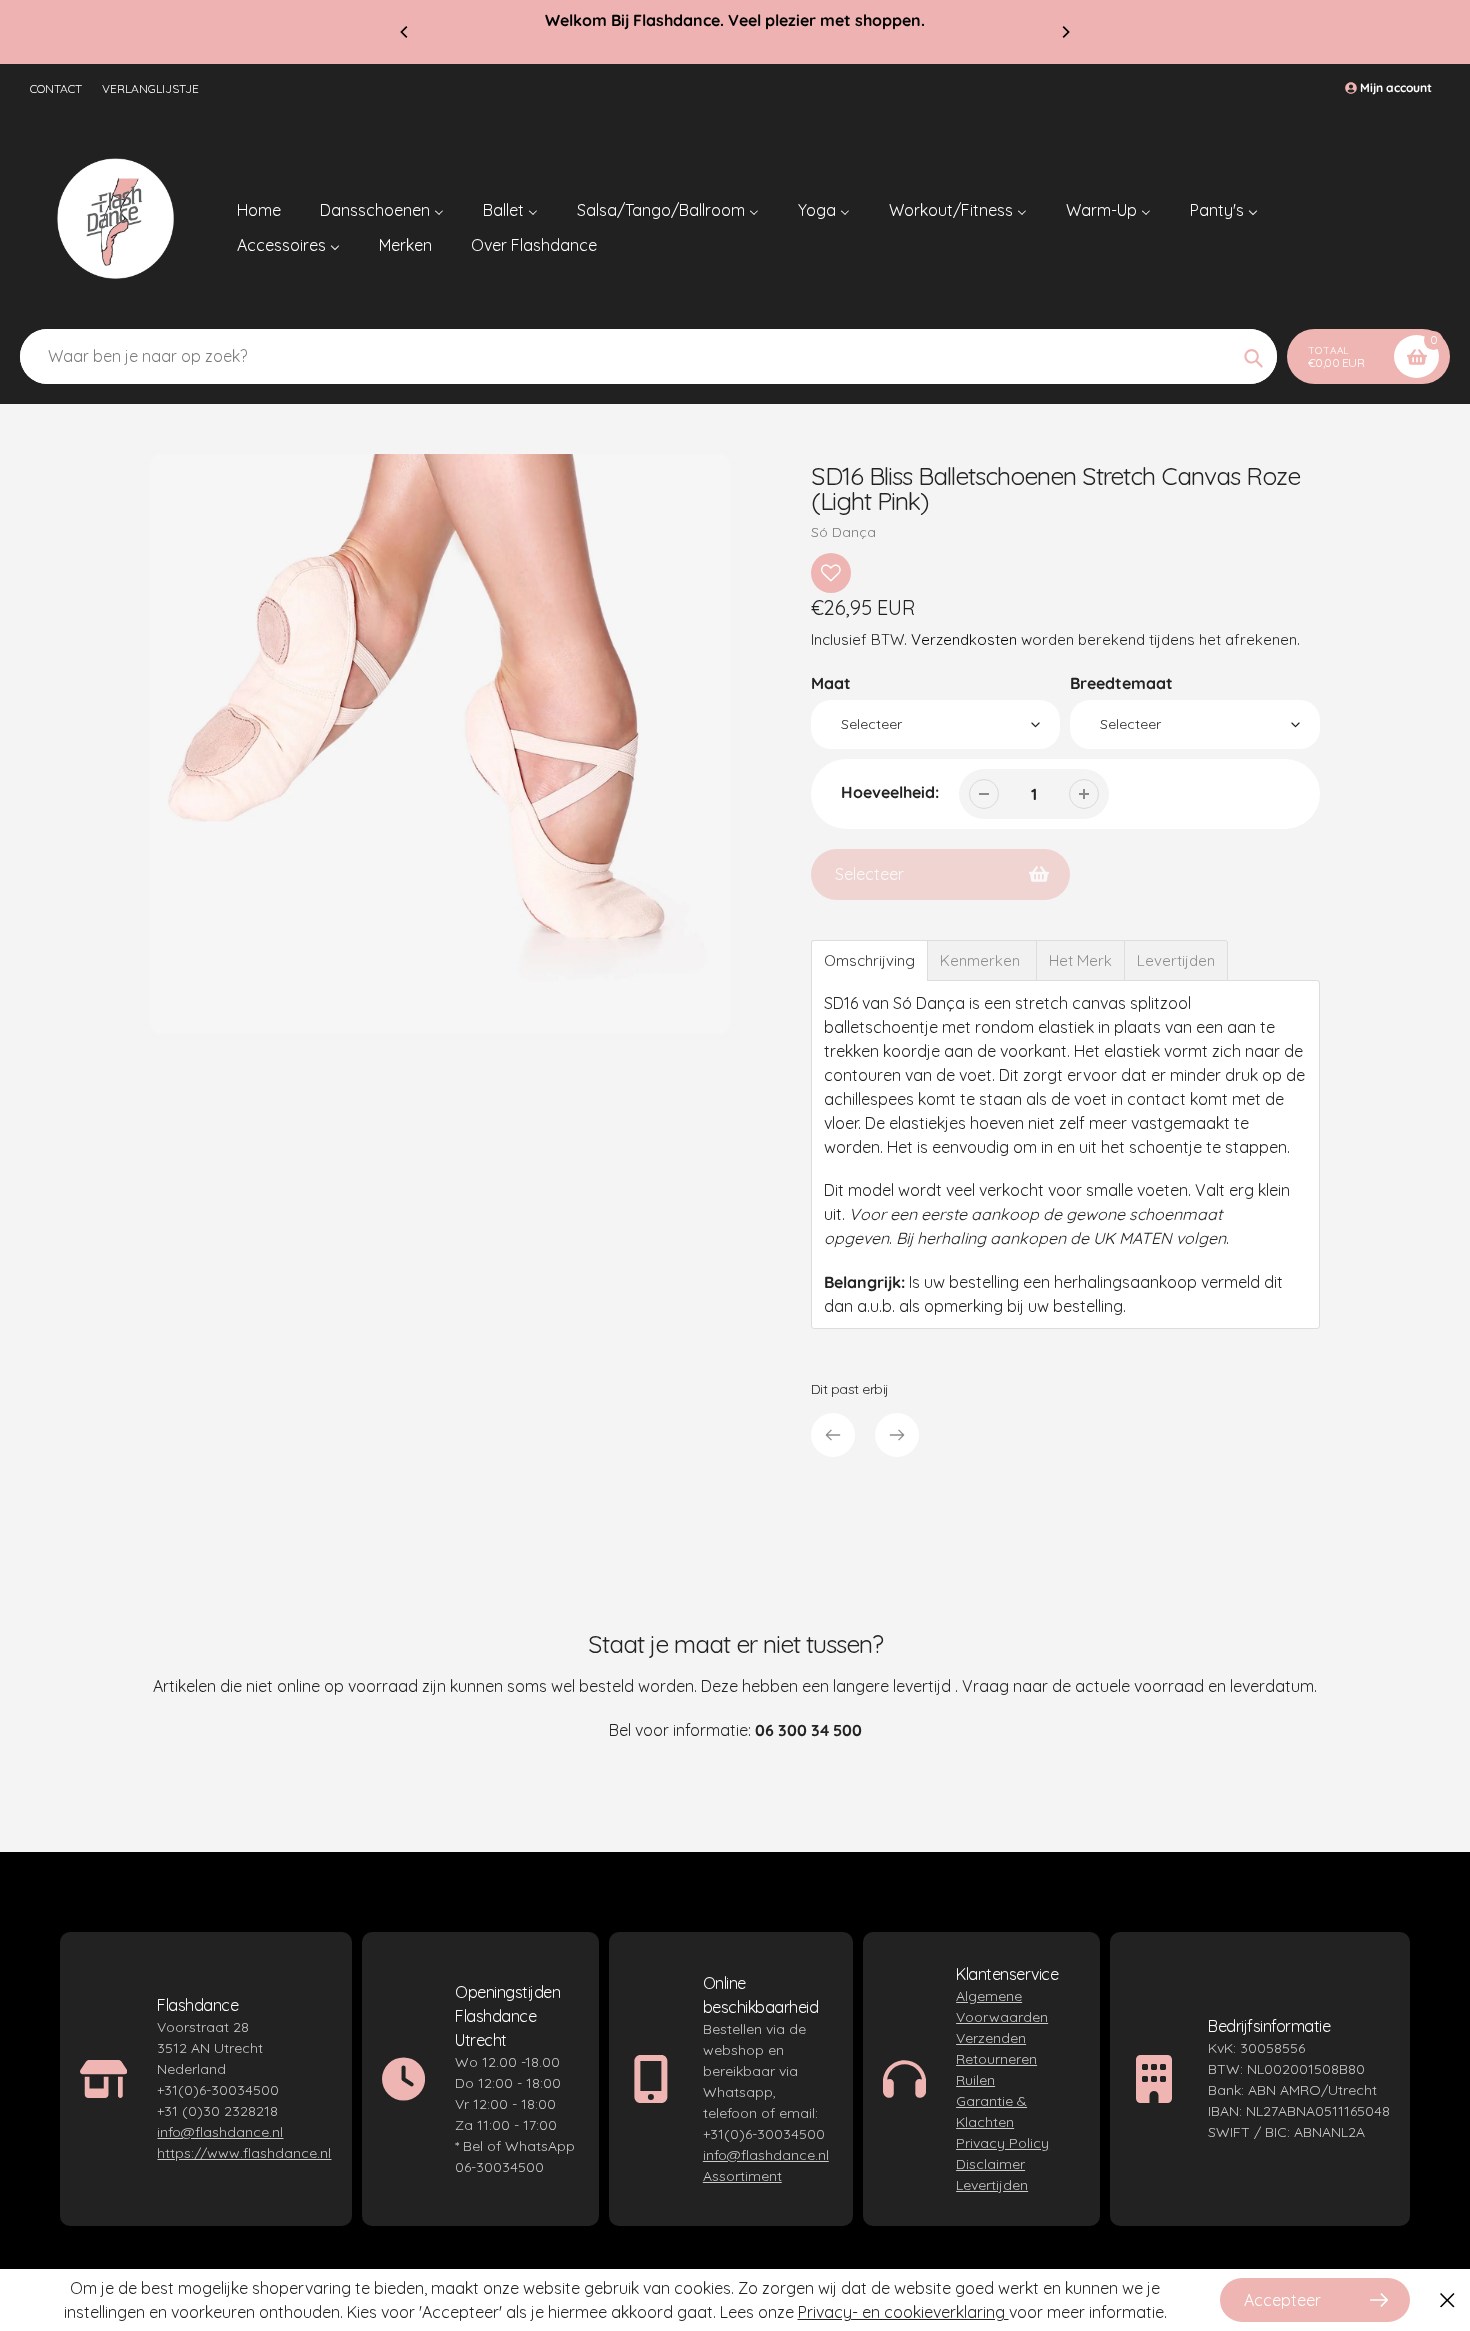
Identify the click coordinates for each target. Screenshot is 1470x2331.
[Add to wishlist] (831, 573)
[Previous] (405, 32)
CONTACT (56, 88)
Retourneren (996, 2059)
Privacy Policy (1002, 2143)
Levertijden (992, 2185)
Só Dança (843, 532)
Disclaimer (990, 2164)
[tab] (869, 960)
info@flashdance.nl (220, 2132)
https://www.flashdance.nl (244, 2153)
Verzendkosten (964, 639)
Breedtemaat (1121, 683)
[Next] (1065, 32)
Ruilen (975, 2080)
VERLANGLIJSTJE (150, 88)
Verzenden (991, 2038)
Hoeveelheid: (890, 792)
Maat (831, 683)
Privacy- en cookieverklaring (903, 2312)
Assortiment (742, 2176)
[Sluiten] (1447, 2300)
